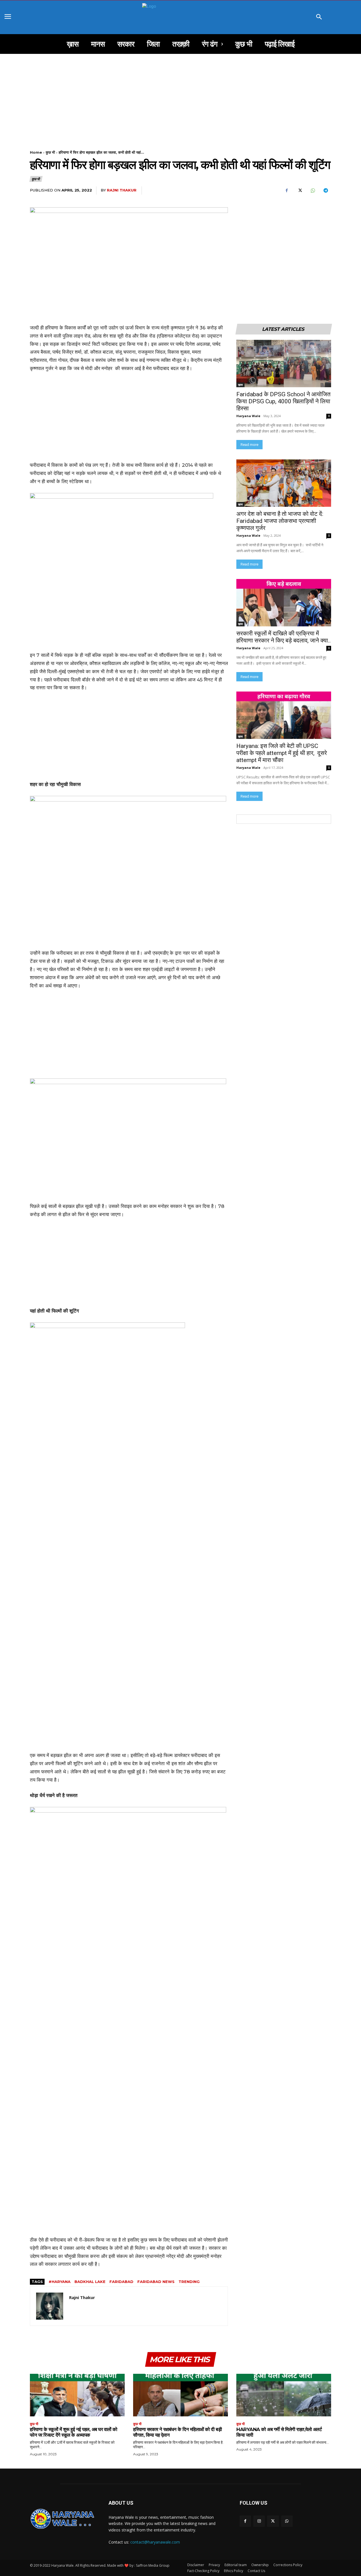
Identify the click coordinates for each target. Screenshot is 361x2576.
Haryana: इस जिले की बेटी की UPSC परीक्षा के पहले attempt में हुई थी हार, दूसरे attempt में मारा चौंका (282, 753)
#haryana (60, 2282)
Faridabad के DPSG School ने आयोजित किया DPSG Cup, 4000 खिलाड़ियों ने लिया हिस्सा (283, 401)
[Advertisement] (180, 96)
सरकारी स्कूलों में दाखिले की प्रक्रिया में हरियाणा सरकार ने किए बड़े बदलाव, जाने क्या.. (284, 637)
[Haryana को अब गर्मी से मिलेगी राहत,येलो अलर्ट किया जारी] (284, 2395)
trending (189, 2282)
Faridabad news (156, 2282)
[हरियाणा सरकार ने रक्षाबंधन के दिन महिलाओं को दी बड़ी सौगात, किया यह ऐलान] (180, 2395)
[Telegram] (325, 191)
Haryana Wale (248, 416)
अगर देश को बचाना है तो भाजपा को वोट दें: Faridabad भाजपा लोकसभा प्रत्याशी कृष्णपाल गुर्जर (280, 521)
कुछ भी (50, 152)
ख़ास (240, 385)
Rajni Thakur (122, 190)
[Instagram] (259, 2521)
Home (36, 152)
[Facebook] (287, 191)
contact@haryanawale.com (155, 2542)
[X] (300, 191)
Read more (249, 445)
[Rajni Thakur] (50, 2306)
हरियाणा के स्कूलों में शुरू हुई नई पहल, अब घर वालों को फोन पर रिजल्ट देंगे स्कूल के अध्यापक (74, 2432)
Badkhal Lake (90, 2282)
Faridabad (121, 2282)
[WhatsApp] (312, 191)
